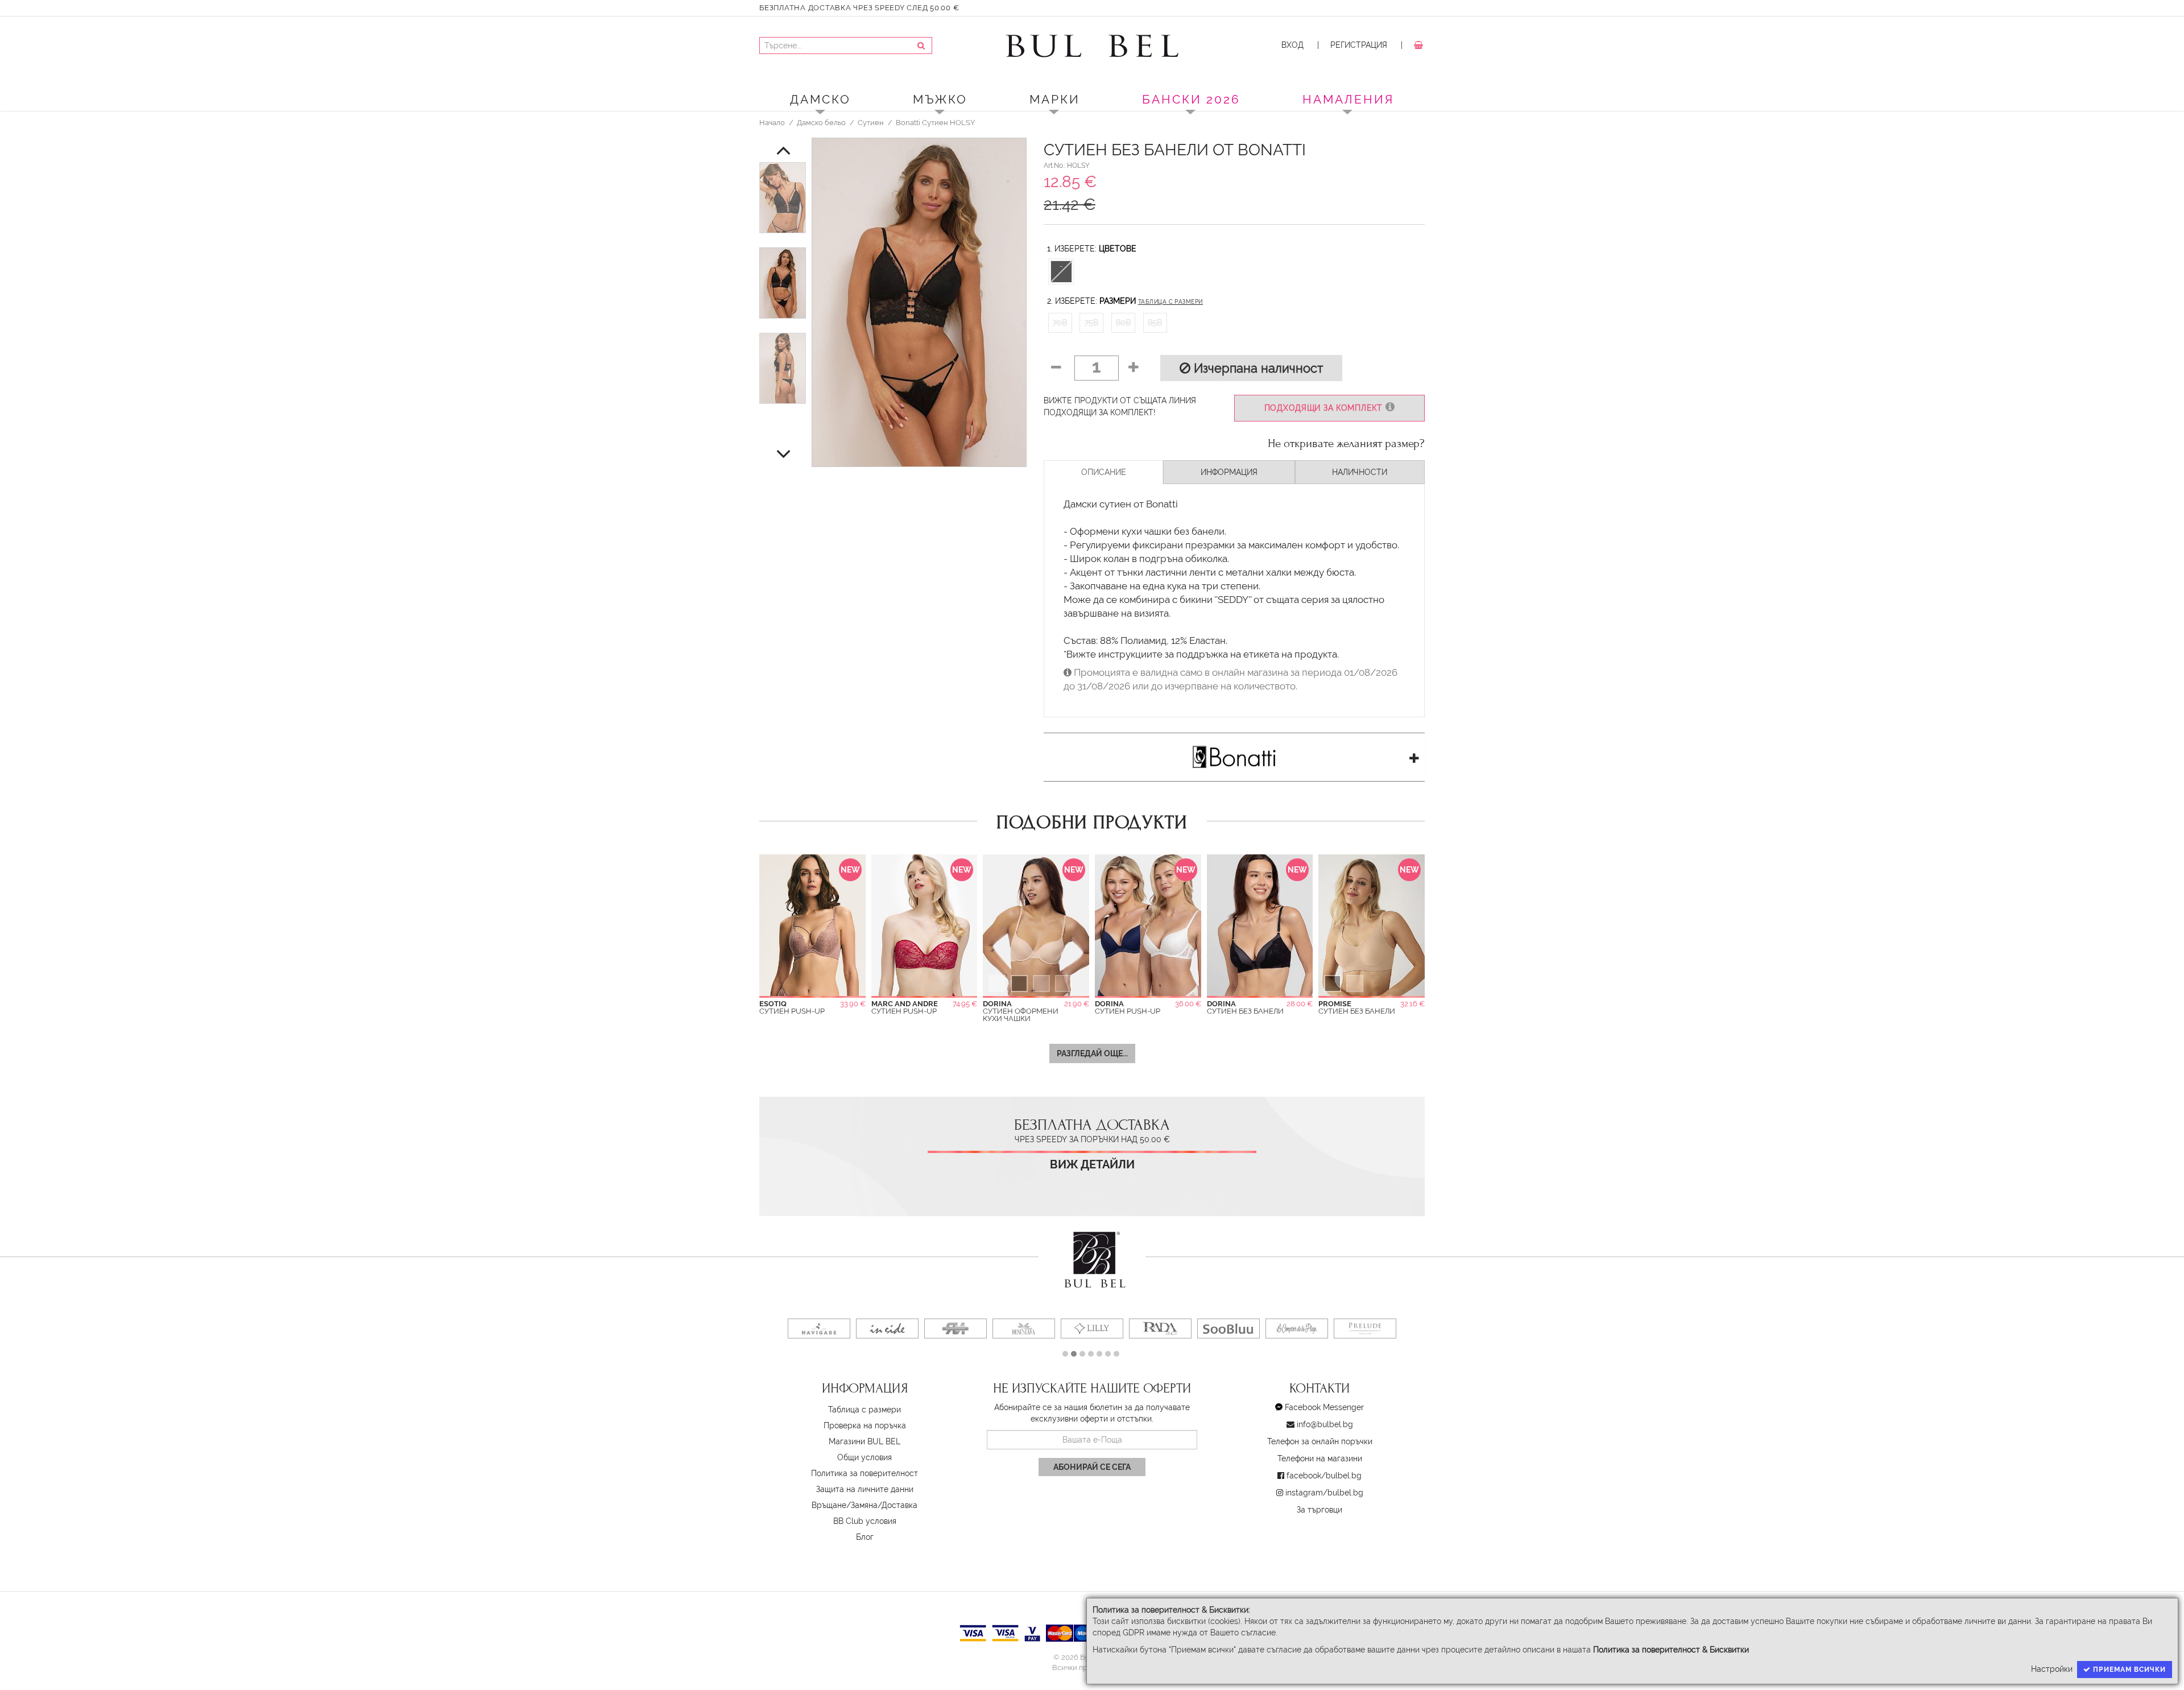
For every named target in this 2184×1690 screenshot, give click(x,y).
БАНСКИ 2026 (1191, 99)
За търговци (1319, 1510)
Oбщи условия (864, 1457)
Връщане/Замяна (845, 1505)
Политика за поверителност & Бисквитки (1671, 1650)
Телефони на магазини (1320, 1458)
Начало (772, 122)
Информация (1229, 472)
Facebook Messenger (1324, 1407)
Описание (1104, 472)
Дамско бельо (821, 122)
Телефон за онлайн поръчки (1320, 1441)
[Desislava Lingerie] (1024, 1329)
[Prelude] (1365, 1329)
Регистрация (1359, 45)
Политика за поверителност (864, 1473)
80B (1123, 323)
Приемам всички (2128, 1670)
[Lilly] (1092, 1329)
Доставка (899, 1505)
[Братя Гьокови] (955, 1329)
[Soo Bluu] (1228, 1329)
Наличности (1360, 472)
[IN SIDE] (887, 1329)
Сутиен (871, 122)
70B (1060, 323)
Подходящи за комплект (1325, 408)
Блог (865, 1537)
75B (1091, 323)
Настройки (2052, 1669)
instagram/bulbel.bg (1324, 1493)
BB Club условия (865, 1521)
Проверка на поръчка (865, 1425)
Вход (1292, 45)
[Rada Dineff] (1160, 1329)
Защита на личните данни (865, 1489)
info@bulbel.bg (1325, 1424)
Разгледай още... (1092, 1053)
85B (1155, 323)
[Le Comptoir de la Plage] (1297, 1329)
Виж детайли (1092, 1165)
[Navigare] (819, 1329)
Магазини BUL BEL (864, 1441)
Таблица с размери (1170, 302)
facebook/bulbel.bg (1324, 1476)
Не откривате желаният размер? (1346, 444)
